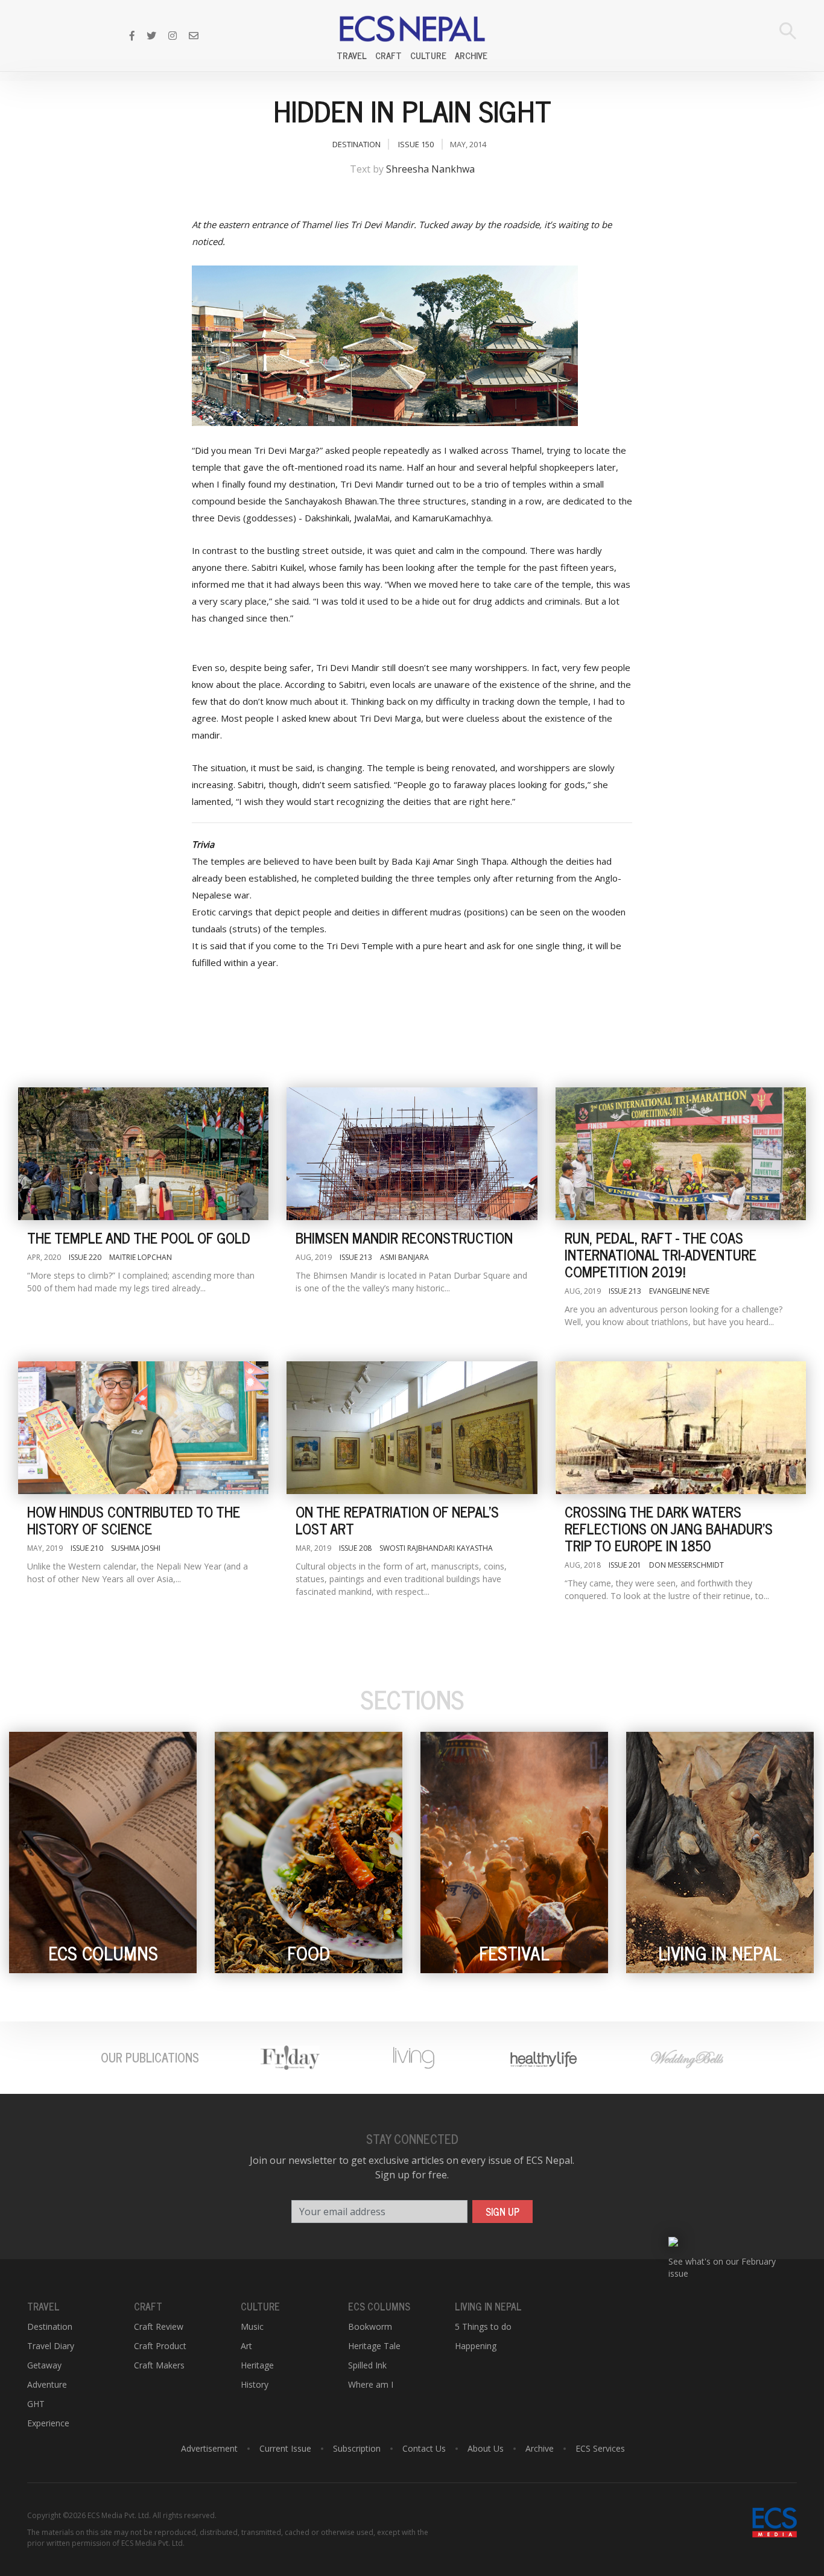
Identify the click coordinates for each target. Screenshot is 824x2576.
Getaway (44, 2365)
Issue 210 (87, 1548)
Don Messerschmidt (686, 1565)
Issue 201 (625, 1565)
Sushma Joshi (136, 1548)
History (255, 2384)
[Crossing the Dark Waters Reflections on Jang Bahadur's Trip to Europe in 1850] (681, 1428)
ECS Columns (379, 2306)
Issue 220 (85, 1257)
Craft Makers (159, 2365)
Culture (428, 56)
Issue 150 (416, 144)
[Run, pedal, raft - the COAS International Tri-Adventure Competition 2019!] (681, 1154)
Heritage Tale (374, 2346)
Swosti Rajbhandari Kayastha (436, 1548)
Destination (357, 144)
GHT (36, 2404)
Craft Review (159, 2326)
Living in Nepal (488, 2306)
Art (246, 2346)
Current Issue (285, 2448)
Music (252, 2326)
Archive (471, 56)
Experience (48, 2423)
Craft (388, 56)
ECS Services (600, 2448)
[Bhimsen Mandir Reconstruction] (412, 1154)
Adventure (47, 2384)
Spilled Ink (367, 2365)
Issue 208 (355, 1548)
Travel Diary (51, 2346)
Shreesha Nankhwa (430, 169)
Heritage (257, 2365)
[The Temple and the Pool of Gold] (143, 1154)
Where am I (371, 2384)
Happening (476, 2346)
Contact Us (424, 2448)
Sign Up (502, 2212)
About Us (486, 2448)
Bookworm (370, 2326)
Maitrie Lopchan (141, 1257)
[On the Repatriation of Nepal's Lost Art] (412, 1428)
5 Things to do (483, 2326)
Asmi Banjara (404, 1257)
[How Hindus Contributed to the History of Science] (143, 1428)
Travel (352, 56)
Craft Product (160, 2346)
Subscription (357, 2448)
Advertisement (209, 2448)
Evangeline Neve (679, 1291)
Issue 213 (356, 1257)
